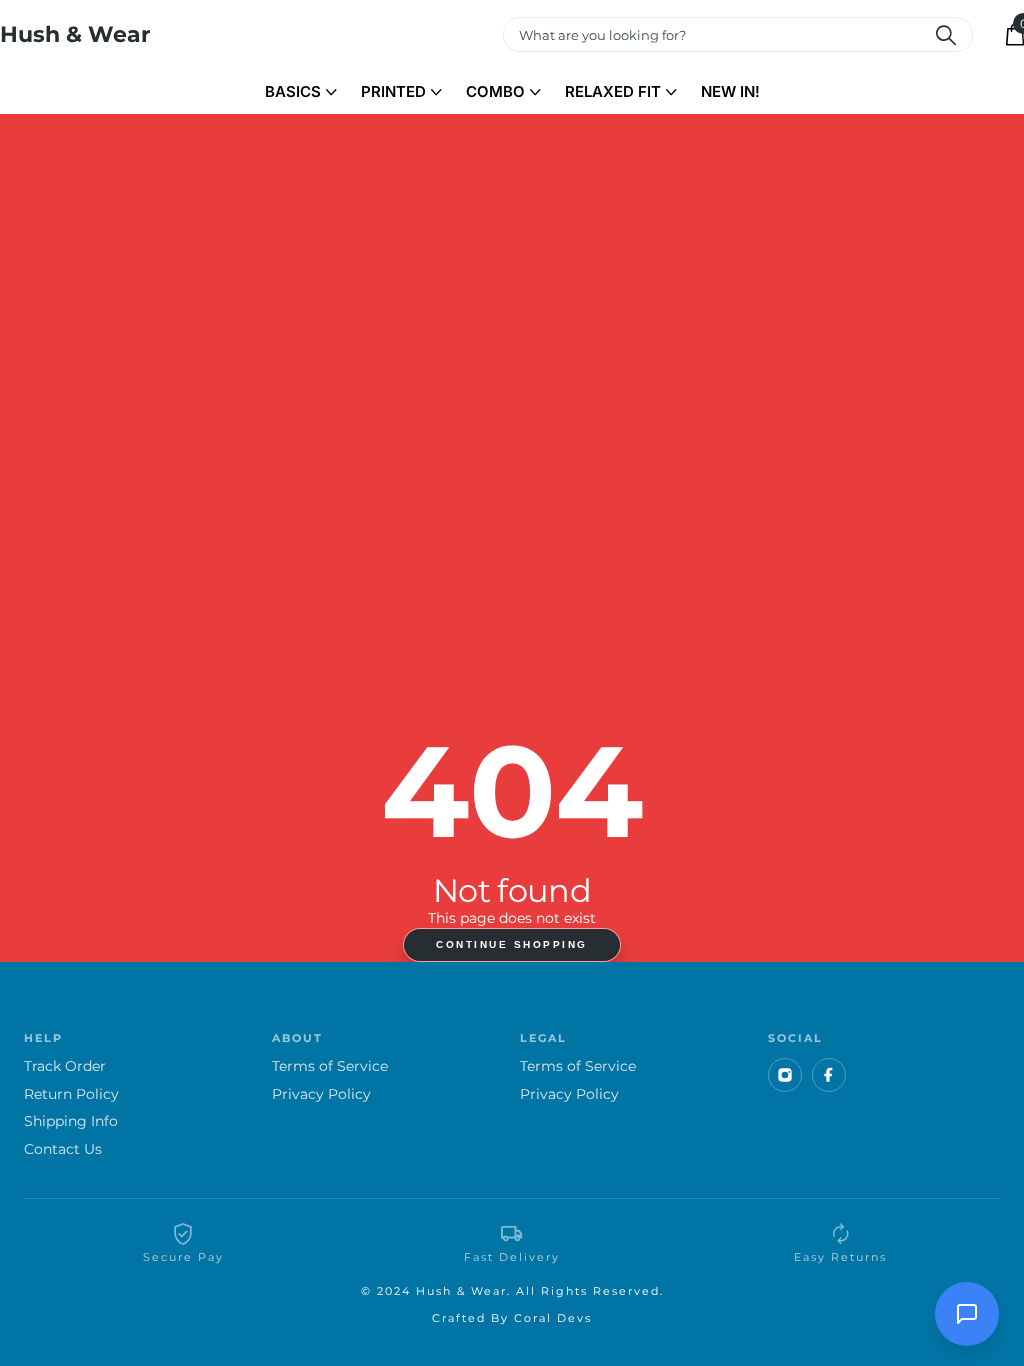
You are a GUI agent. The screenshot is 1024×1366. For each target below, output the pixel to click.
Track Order (65, 1066)
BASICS (293, 91)
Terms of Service (330, 1066)
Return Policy (71, 1094)
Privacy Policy (321, 1094)
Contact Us (63, 1149)
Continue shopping (512, 944)
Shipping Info (71, 1121)
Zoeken (945, 34)
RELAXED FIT (613, 91)
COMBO (495, 91)
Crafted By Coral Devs (512, 1318)
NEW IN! (730, 91)
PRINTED (393, 91)
